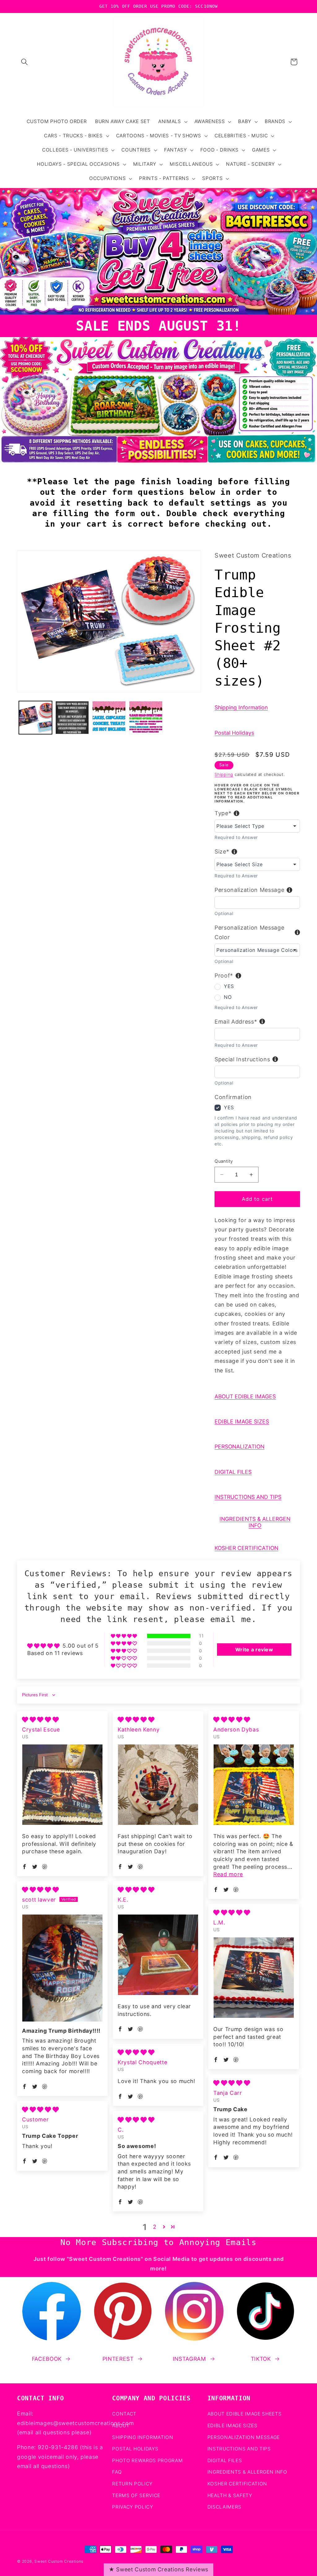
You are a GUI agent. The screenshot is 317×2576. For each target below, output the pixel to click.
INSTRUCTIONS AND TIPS (248, 1497)
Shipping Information (241, 707)
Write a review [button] (254, 1650)
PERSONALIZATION (239, 1446)
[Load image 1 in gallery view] (36, 718)
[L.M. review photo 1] (254, 1977)
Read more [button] (228, 1874)
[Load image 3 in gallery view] (109, 718)
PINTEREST (118, 2359)
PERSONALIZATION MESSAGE (244, 2437)
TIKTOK (261, 2359)
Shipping (224, 774)
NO (228, 997)
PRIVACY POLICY (132, 2507)
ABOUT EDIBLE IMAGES (245, 1396)
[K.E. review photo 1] (158, 1955)
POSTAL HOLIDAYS (135, 2449)
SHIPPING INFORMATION (143, 2437)
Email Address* (236, 1022)
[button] (24, 62)
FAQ (117, 2472)
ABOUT (121, 2426)
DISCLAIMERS (224, 2507)
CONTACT (124, 2414)
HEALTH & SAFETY (230, 2495)
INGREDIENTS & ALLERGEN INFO (255, 1522)
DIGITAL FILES (233, 1472)
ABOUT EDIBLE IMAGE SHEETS (245, 2414)
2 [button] (155, 2227)
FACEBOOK (47, 2359)
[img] (40, 1720)
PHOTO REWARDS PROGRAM (147, 2460)
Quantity (224, 1161)
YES (229, 986)
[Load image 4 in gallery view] (146, 718)
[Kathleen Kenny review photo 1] (158, 1784)
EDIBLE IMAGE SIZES (242, 1421)
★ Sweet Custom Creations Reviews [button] (158, 2569)
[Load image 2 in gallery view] (72, 718)
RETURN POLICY (132, 2484)
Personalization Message (249, 890)
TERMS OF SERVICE (136, 2495)
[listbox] (257, 826)
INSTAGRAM (189, 2359)
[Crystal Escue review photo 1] (62, 1784)
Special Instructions (242, 1059)
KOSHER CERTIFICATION (246, 1548)
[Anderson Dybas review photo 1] (254, 1784)
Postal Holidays (234, 733)
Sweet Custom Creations (59, 2561)
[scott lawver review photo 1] (62, 1968)
